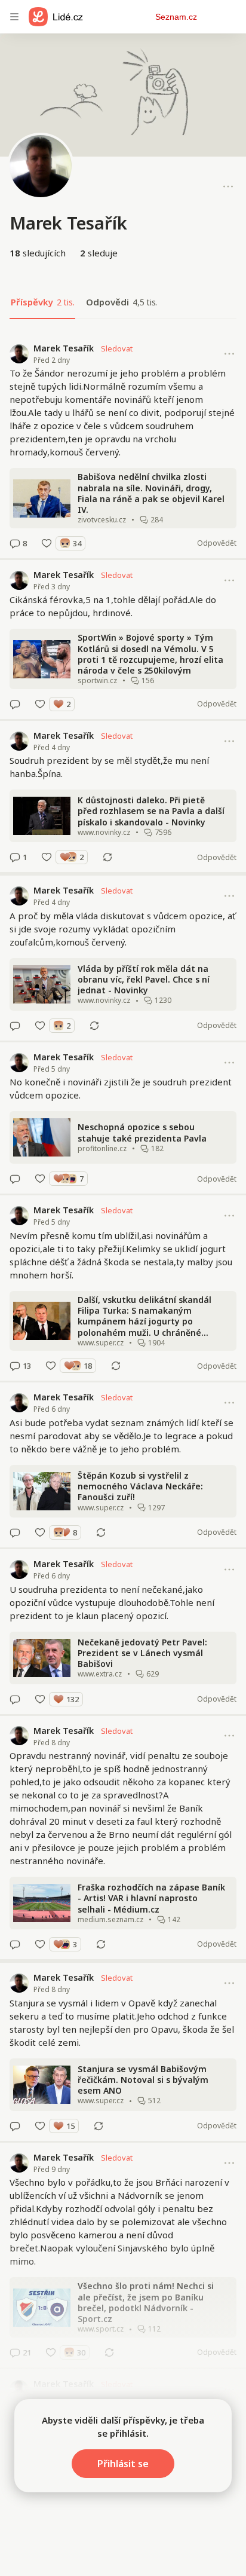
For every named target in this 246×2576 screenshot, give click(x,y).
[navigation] (14, 17)
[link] (123, 446)
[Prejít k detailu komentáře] (15, 543)
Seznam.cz (176, 17)
